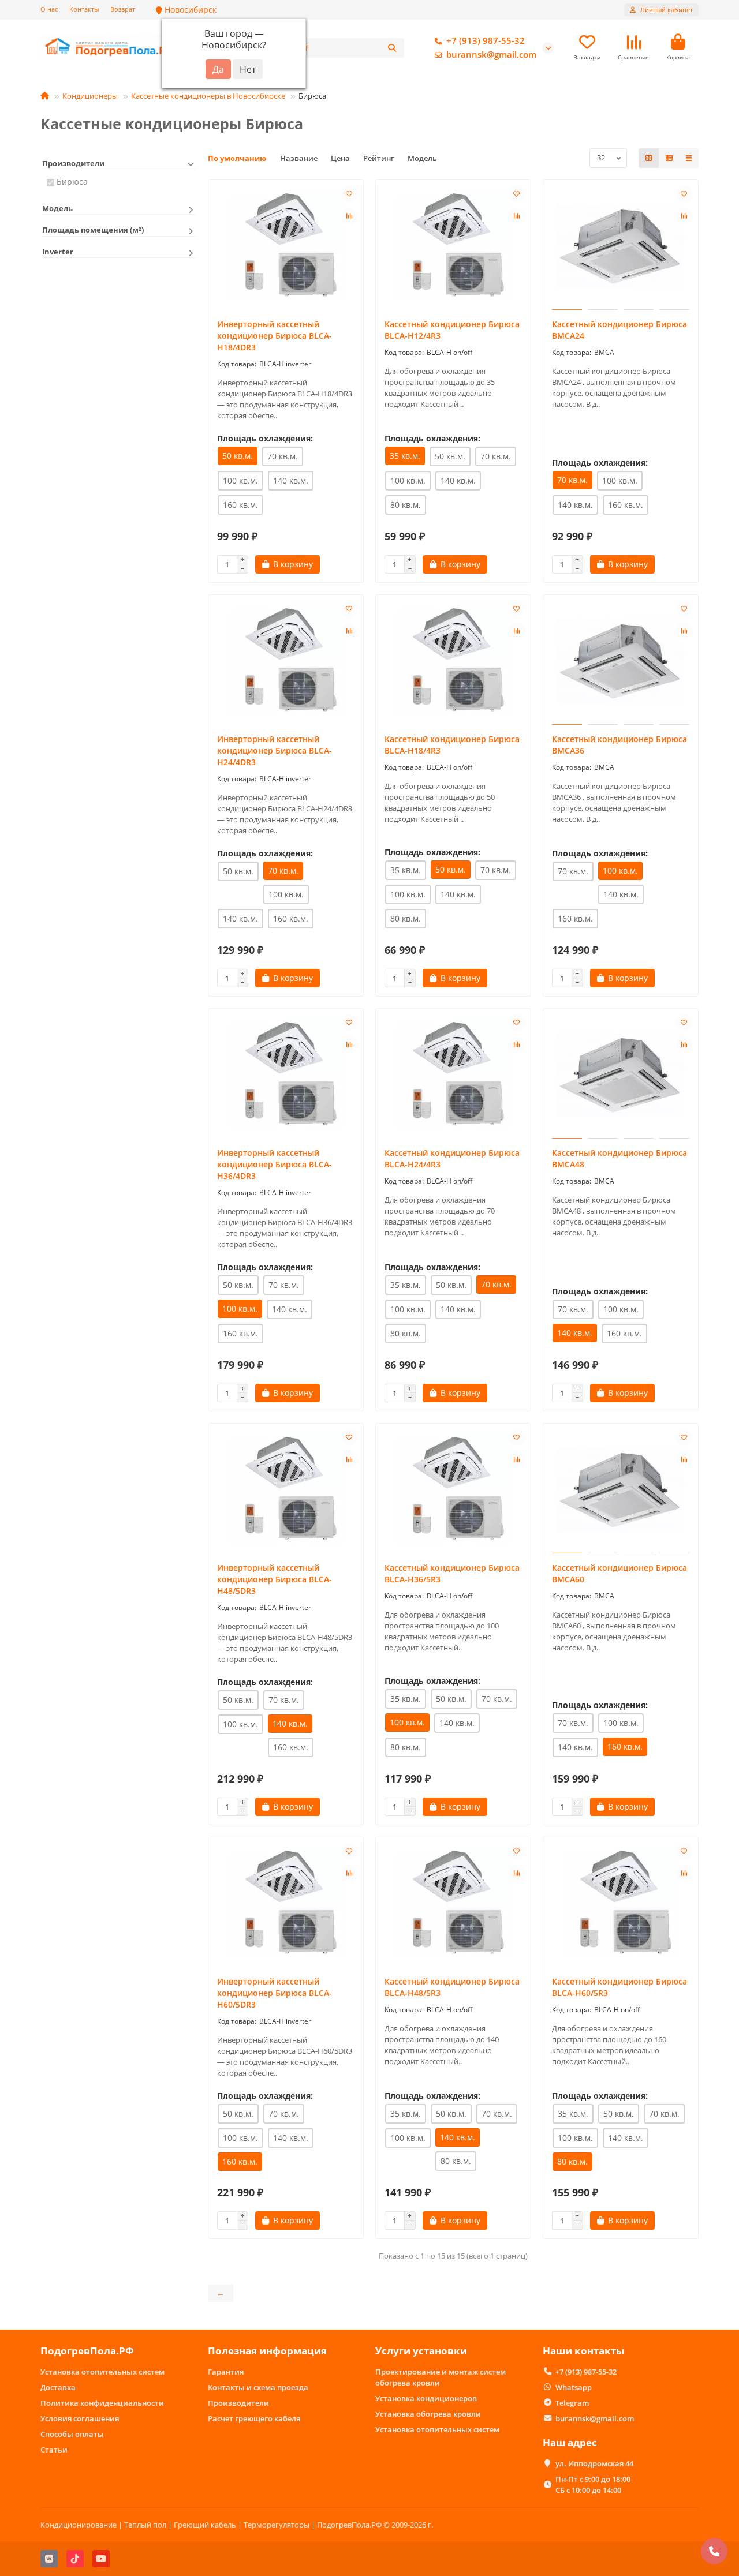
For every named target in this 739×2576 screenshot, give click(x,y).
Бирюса (72, 181)
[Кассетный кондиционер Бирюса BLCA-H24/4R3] (453, 1075)
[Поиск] (392, 48)
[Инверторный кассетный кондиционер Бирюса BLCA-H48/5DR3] (286, 1490)
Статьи (54, 2450)
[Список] (669, 158)
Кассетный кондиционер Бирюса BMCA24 (619, 330)
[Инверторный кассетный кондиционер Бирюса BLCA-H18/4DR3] (286, 246)
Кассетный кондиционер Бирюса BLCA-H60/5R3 (619, 1987)
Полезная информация (267, 2351)
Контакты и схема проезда (258, 2387)
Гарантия (226, 2372)
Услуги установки (421, 2351)
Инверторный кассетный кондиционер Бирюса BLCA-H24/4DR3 (275, 750)
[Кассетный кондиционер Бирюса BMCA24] (621, 246)
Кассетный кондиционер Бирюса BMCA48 (619, 1158)
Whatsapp (574, 2387)
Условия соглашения (80, 2418)
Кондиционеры (90, 96)
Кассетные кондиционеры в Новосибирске (208, 96)
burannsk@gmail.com (491, 55)
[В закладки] (349, 194)
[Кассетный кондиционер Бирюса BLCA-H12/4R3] (453, 246)
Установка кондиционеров (426, 2398)
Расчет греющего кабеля (254, 2418)
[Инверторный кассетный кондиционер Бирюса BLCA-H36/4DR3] (286, 1075)
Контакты (84, 9)
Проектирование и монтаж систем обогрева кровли (441, 2377)
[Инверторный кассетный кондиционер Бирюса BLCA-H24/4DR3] (286, 661)
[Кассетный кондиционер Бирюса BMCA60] (621, 1490)
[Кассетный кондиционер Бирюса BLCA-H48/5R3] (453, 1904)
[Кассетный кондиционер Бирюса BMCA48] (621, 1075)
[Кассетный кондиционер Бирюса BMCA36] (621, 661)
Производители (238, 2403)
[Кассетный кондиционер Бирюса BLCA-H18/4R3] (453, 661)
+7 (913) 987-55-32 (486, 41)
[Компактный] (689, 158)
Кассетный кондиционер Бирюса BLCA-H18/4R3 (452, 745)
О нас (49, 9)
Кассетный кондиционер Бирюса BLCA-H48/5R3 (452, 1987)
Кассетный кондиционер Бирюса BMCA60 (619, 1573)
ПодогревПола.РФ (87, 2351)
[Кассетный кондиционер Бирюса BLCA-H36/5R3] (453, 1490)
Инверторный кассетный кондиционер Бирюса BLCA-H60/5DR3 (275, 1993)
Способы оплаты (72, 2434)
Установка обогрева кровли (428, 2414)
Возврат (123, 9)
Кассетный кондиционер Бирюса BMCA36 (619, 745)
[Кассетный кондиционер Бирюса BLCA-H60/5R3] (621, 1904)
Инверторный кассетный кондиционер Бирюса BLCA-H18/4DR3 (275, 336)
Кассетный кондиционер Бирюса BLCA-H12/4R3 (452, 330)
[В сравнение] (349, 216)
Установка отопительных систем (102, 2372)
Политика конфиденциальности (102, 2403)
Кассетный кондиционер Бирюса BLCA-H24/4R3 (452, 1158)
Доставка (58, 2387)
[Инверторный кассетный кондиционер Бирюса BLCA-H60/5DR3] (286, 1904)
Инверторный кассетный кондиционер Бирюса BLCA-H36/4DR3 (275, 1164)
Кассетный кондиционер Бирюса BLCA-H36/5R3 (452, 1573)
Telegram (572, 2403)
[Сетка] (649, 158)
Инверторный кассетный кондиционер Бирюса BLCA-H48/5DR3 (275, 1579)
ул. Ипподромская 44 (594, 2463)
